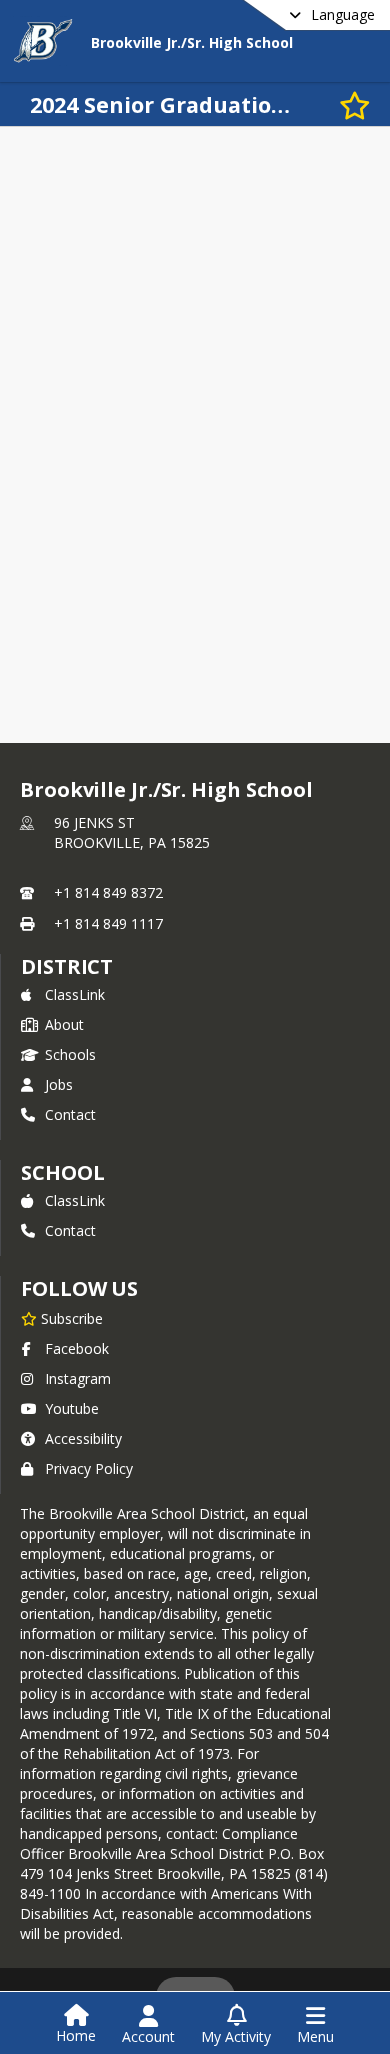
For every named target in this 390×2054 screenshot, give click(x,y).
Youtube (72, 1408)
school (62, 1172)
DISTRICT (67, 966)
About (64, 1024)
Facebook (77, 1348)
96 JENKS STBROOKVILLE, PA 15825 (132, 832)
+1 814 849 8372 (108, 892)
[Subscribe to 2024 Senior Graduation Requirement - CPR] (355, 104)
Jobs (59, 1084)
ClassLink (75, 994)
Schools (70, 1054)
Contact (70, 1114)
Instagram (78, 1378)
